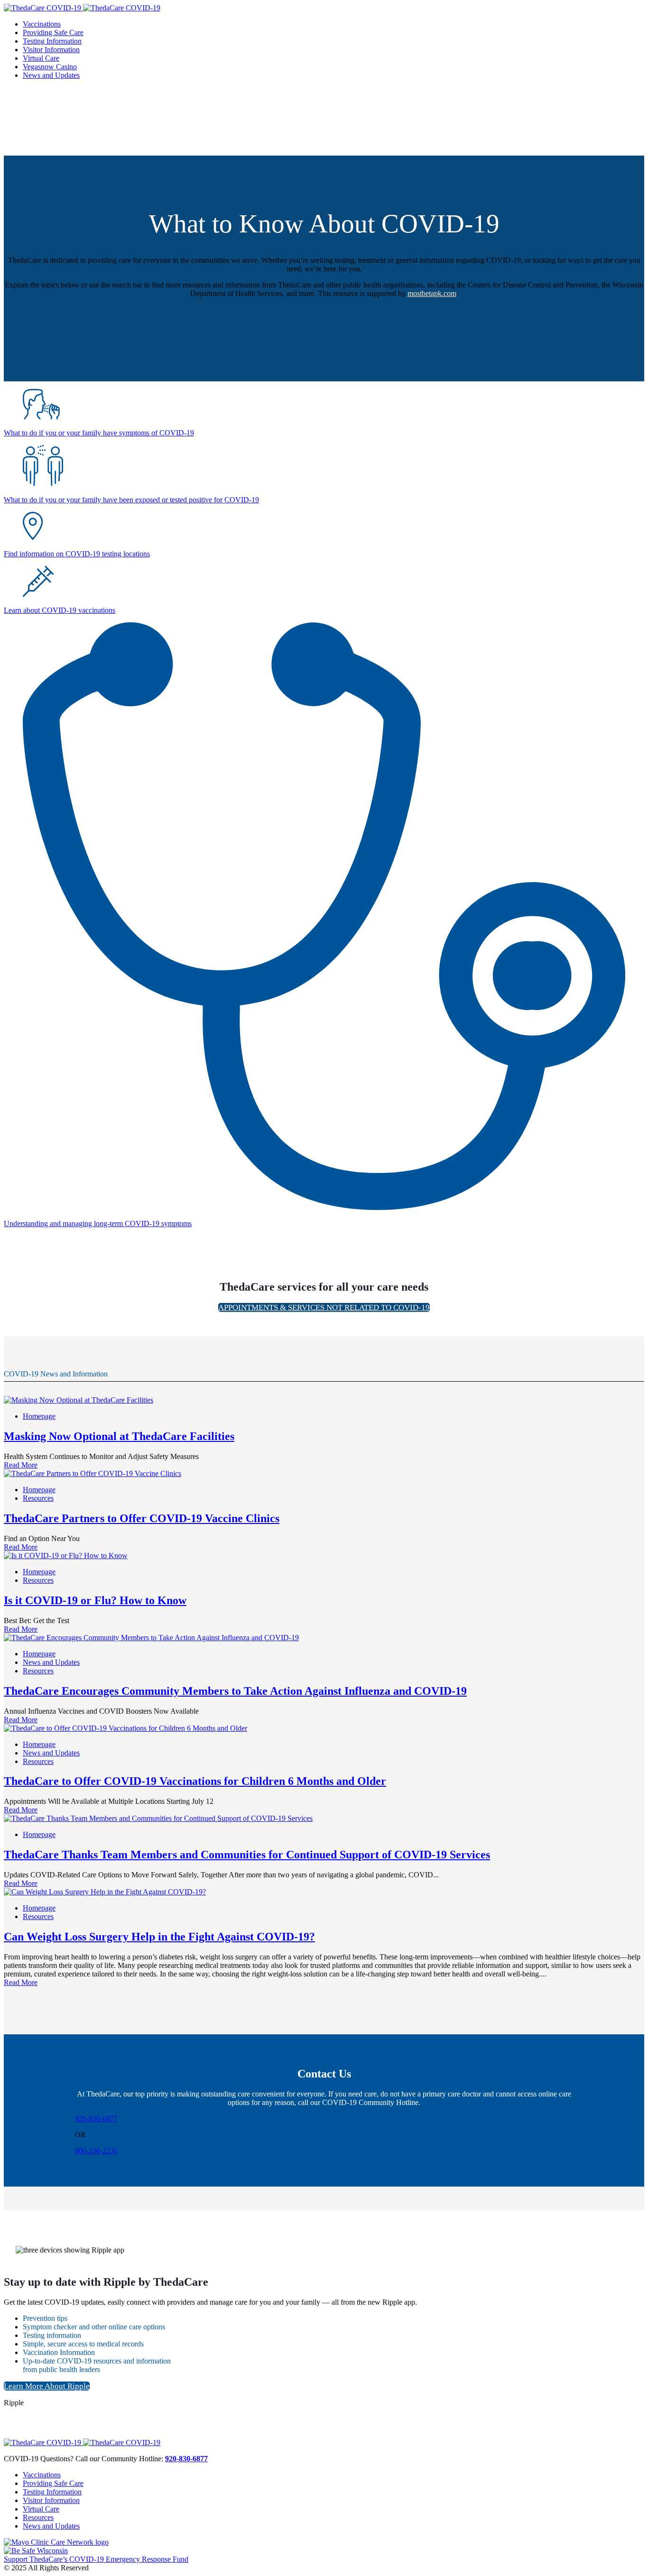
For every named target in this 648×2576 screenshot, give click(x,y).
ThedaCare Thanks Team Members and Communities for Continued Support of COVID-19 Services (247, 1855)
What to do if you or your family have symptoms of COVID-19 (99, 433)
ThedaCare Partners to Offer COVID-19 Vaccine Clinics (142, 1518)
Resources (38, 1498)
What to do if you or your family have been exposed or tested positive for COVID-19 (131, 500)
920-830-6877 (96, 2119)
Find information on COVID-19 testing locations (77, 554)
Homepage (39, 1416)
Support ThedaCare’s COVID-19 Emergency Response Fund (96, 2559)
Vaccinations (42, 2475)
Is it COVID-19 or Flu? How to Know (95, 1600)
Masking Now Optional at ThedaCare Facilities (119, 1436)
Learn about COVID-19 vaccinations (60, 610)
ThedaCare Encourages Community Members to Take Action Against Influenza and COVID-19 (235, 1691)
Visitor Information (51, 2500)
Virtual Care (41, 2509)
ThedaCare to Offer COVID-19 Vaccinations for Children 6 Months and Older (195, 1781)
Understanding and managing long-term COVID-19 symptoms (98, 1223)
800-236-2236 (96, 2151)
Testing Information (52, 2492)
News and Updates (51, 1662)
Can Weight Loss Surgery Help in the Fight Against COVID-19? (159, 1937)
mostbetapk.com (432, 293)
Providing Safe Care (53, 2483)
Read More (21, 1465)
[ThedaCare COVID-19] (82, 8)
